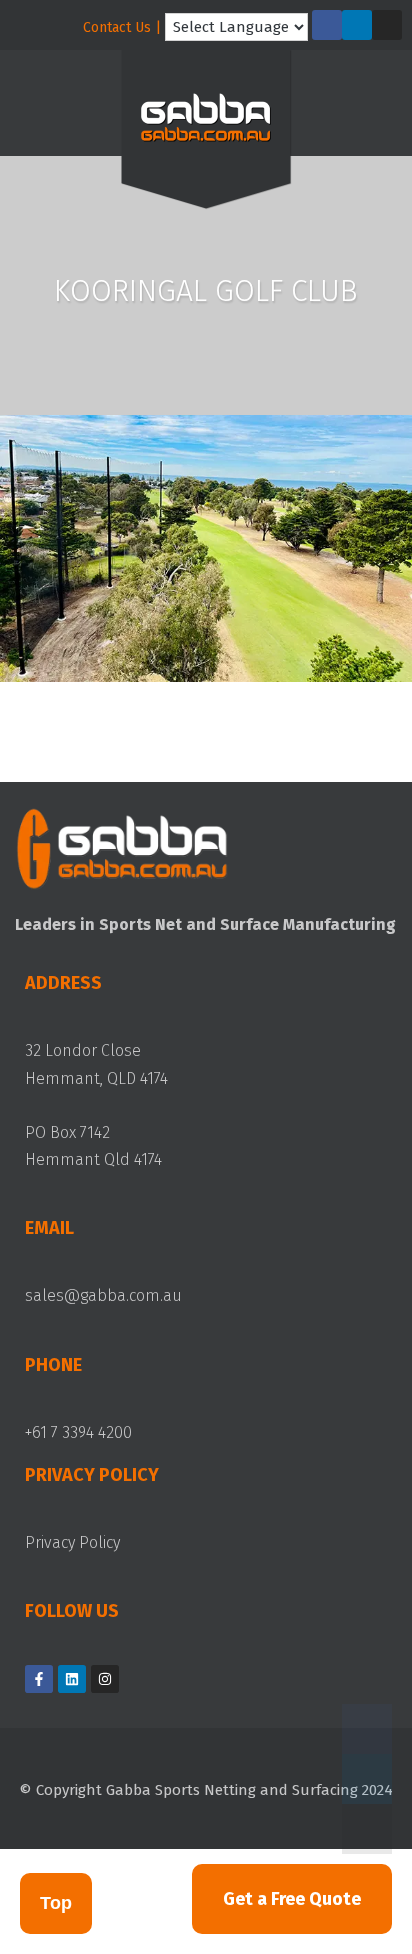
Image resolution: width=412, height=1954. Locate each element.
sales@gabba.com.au (103, 1295)
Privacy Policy (72, 1542)
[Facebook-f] (327, 25)
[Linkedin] (357, 25)
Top (56, 1903)
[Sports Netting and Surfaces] (206, 133)
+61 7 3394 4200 (78, 1432)
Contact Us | (122, 27)
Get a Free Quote (292, 1899)
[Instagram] (387, 25)
